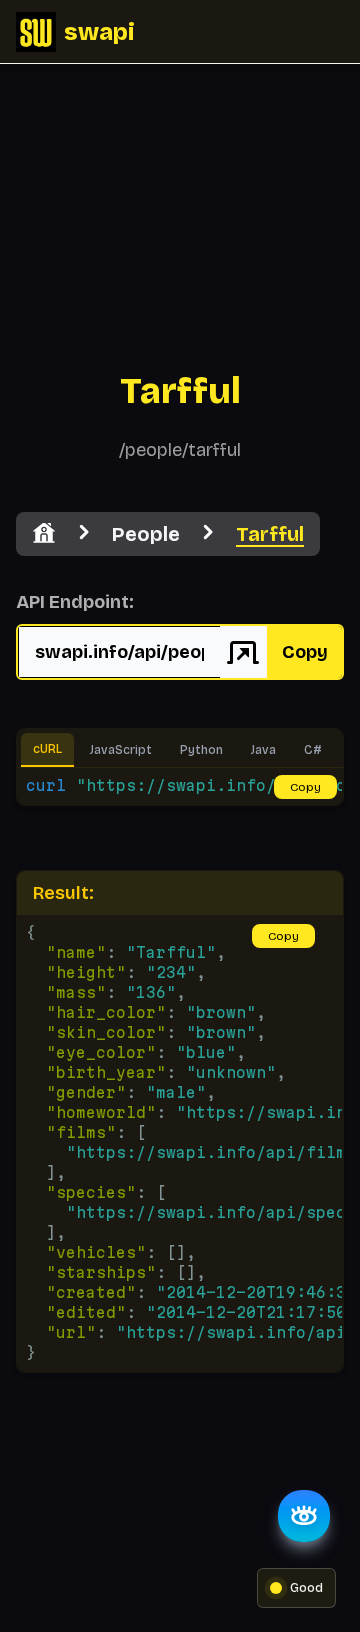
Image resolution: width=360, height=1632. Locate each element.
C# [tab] (313, 750)
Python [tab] (201, 750)
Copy (305, 652)
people (146, 534)
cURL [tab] (47, 749)
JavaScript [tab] (121, 750)
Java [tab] (263, 750)
